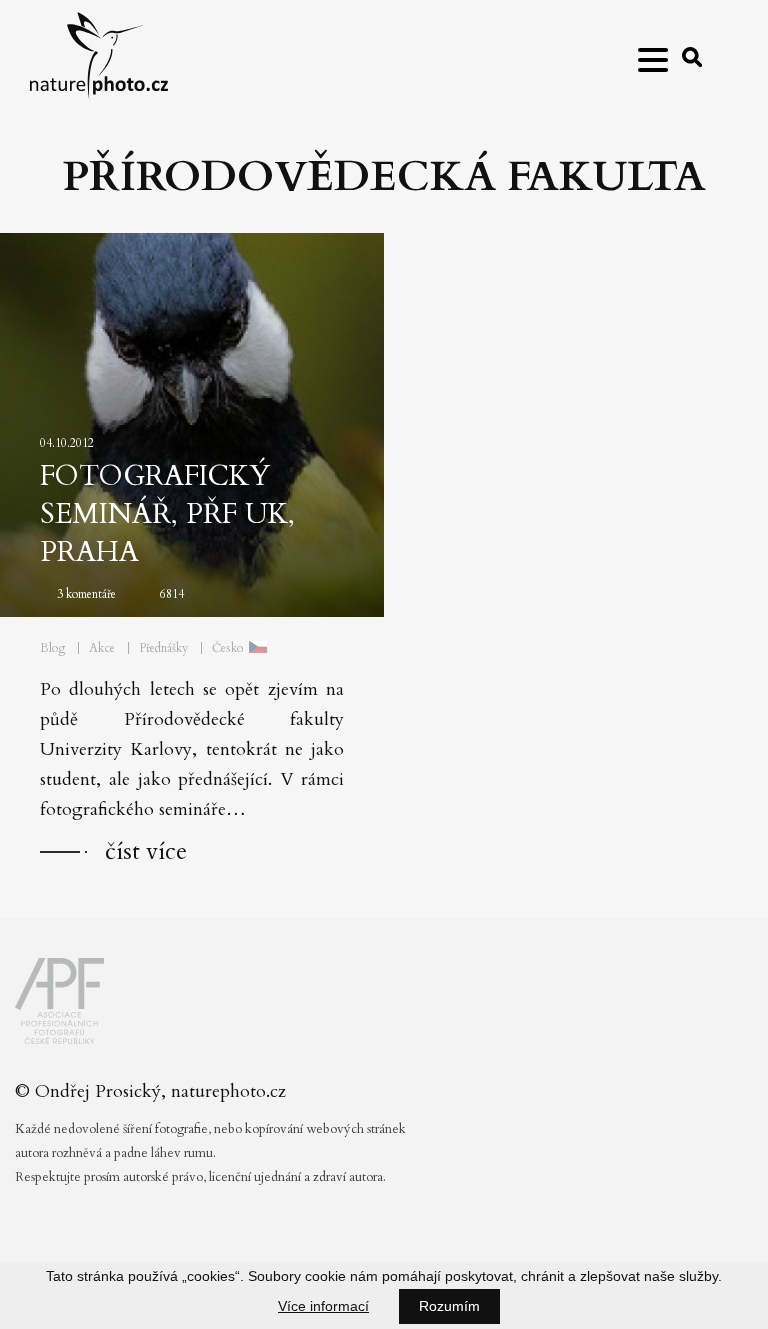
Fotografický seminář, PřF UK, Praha (167, 514)
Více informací (323, 1306)
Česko (227, 648)
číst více (146, 851)
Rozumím (449, 1306)
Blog (52, 648)
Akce (102, 648)
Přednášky (163, 648)
